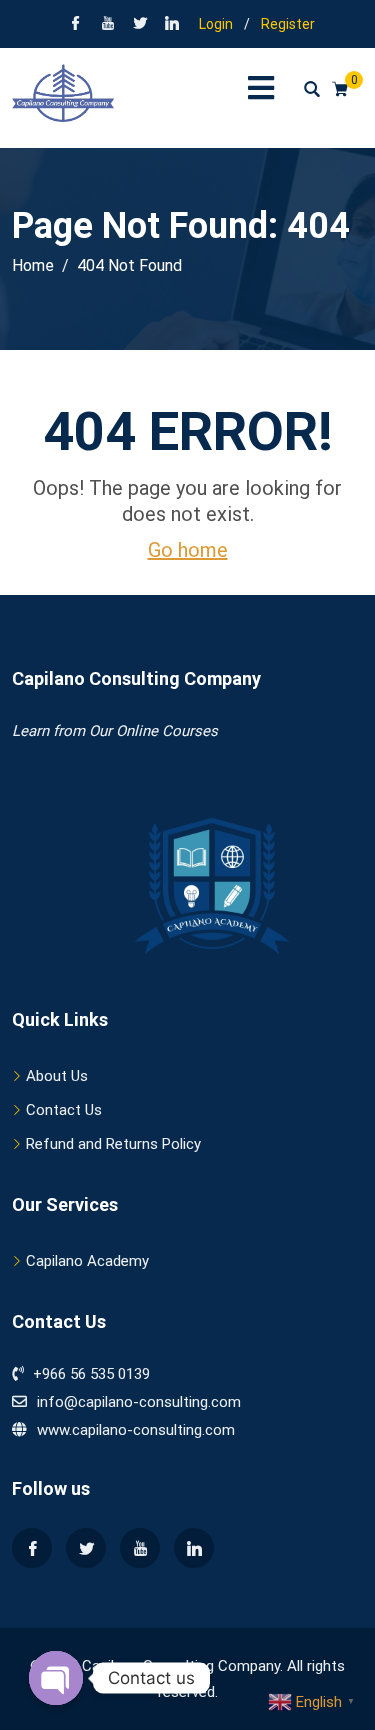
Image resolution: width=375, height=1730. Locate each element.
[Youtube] (140, 1548)
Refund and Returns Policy (113, 1144)
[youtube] (108, 25)
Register (288, 24)
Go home (188, 550)
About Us (57, 1076)
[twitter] (140, 25)
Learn (30, 731)
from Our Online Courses (133, 731)
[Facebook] (76, 25)
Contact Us (64, 1110)
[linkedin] (172, 25)
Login (216, 24)
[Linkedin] (194, 1548)
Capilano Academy (87, 1261)
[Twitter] (86, 1548)
